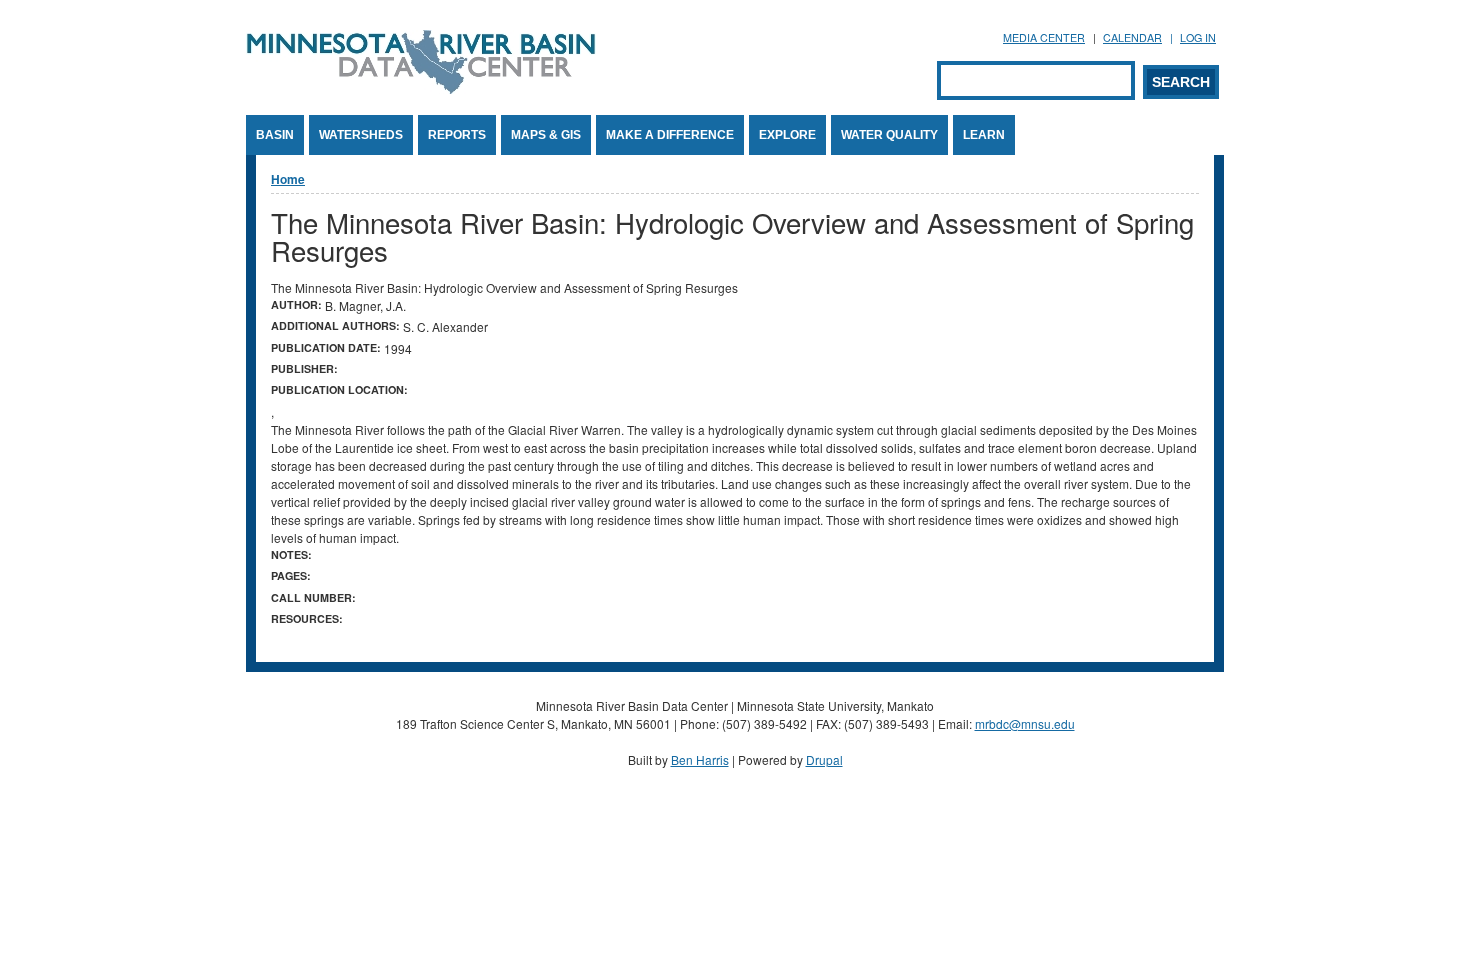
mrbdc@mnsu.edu (1025, 723)
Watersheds (361, 135)
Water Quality (889, 135)
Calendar (1132, 37)
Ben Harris (700, 759)
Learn (984, 135)
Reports (457, 135)
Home (288, 179)
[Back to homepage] (421, 88)
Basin (275, 135)
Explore (787, 135)
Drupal (824, 759)
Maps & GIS (546, 135)
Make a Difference (670, 135)
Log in (1198, 37)
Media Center (1044, 37)
